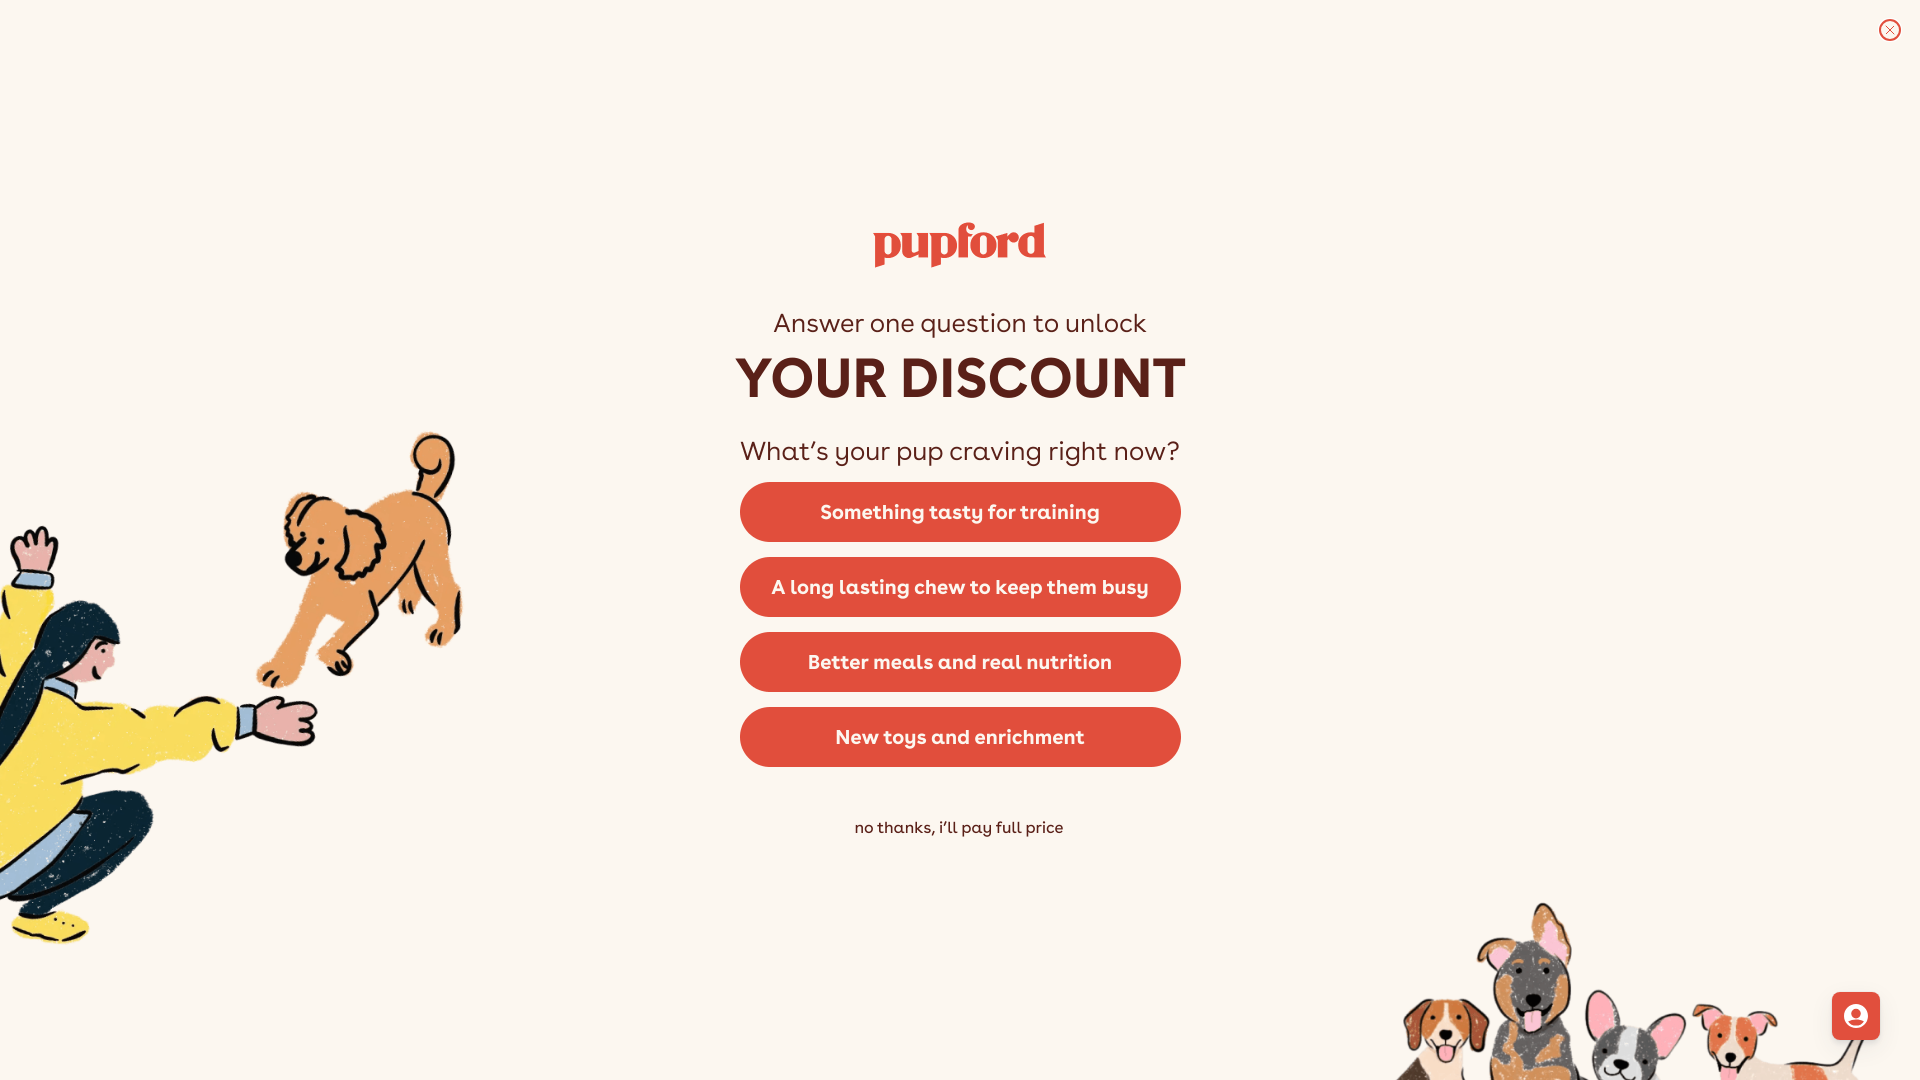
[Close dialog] (1890, 30)
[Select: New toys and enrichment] (960, 744)
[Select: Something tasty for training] (960, 510)
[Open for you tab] (1856, 1016)
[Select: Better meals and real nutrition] (960, 660)
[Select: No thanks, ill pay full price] (960, 857)
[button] (960, 510)
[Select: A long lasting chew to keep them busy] (960, 585)
